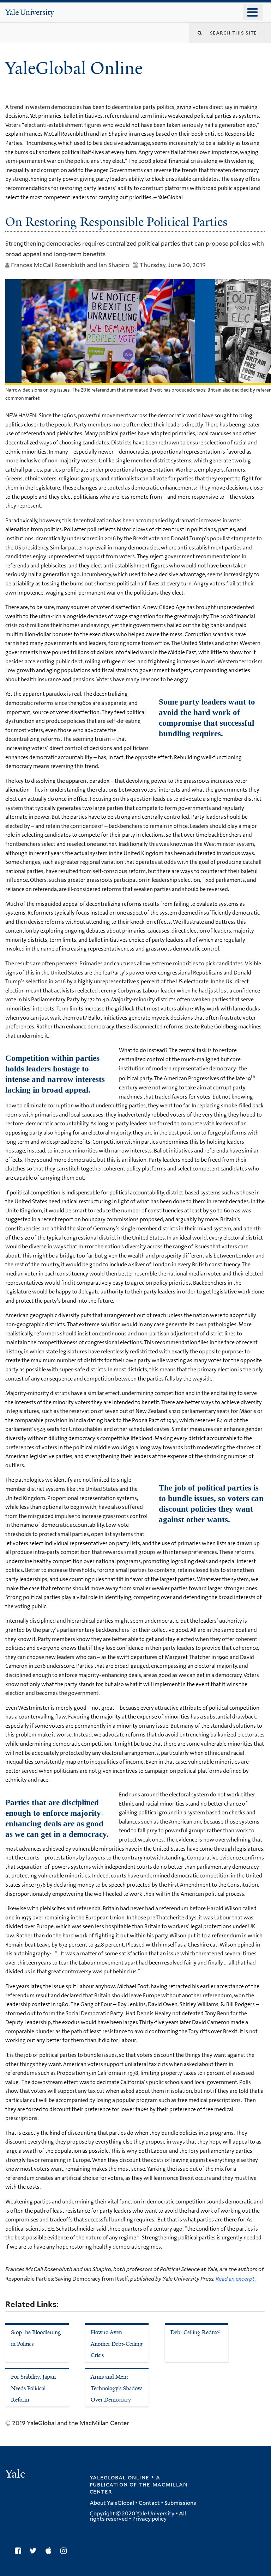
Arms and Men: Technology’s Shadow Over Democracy (116, 2388)
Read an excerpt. (236, 2279)
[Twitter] (35, 2551)
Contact (149, 2503)
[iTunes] (50, 2551)
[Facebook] (20, 2551)
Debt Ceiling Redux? (195, 2332)
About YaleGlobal (112, 2503)
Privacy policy (149, 2519)
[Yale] (16, 2475)
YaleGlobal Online (74, 68)
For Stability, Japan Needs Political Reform (33, 2388)
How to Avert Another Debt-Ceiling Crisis (117, 2344)
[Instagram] (65, 2551)
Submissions (180, 2503)
